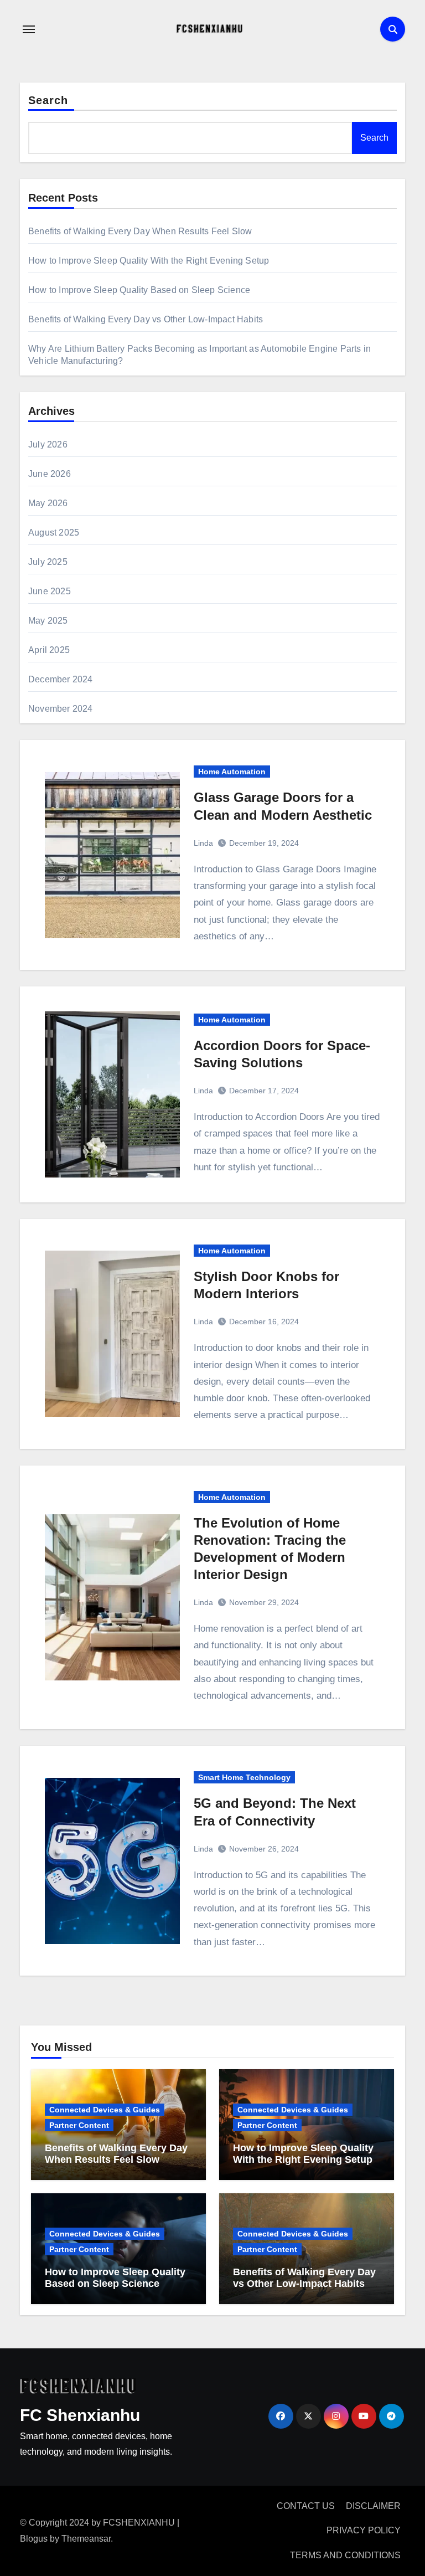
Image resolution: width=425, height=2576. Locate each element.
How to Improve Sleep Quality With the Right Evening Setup (149, 261)
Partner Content (79, 2125)
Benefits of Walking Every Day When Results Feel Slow (140, 231)
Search (48, 100)
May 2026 (48, 503)
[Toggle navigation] (29, 29)
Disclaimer (373, 2506)
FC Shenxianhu (80, 2415)
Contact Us (306, 2506)
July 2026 (48, 444)
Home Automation (232, 772)
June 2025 (50, 591)
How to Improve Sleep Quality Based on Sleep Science (139, 290)
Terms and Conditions (345, 2555)
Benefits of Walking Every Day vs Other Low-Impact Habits (146, 319)
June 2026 (50, 474)
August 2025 (54, 533)
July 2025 (48, 562)
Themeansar (86, 2539)
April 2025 (49, 650)
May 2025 (48, 621)
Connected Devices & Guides (105, 2110)
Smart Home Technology (244, 1777)
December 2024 (61, 679)
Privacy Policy (364, 2530)
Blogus (34, 2539)
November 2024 (61, 709)
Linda (203, 843)
